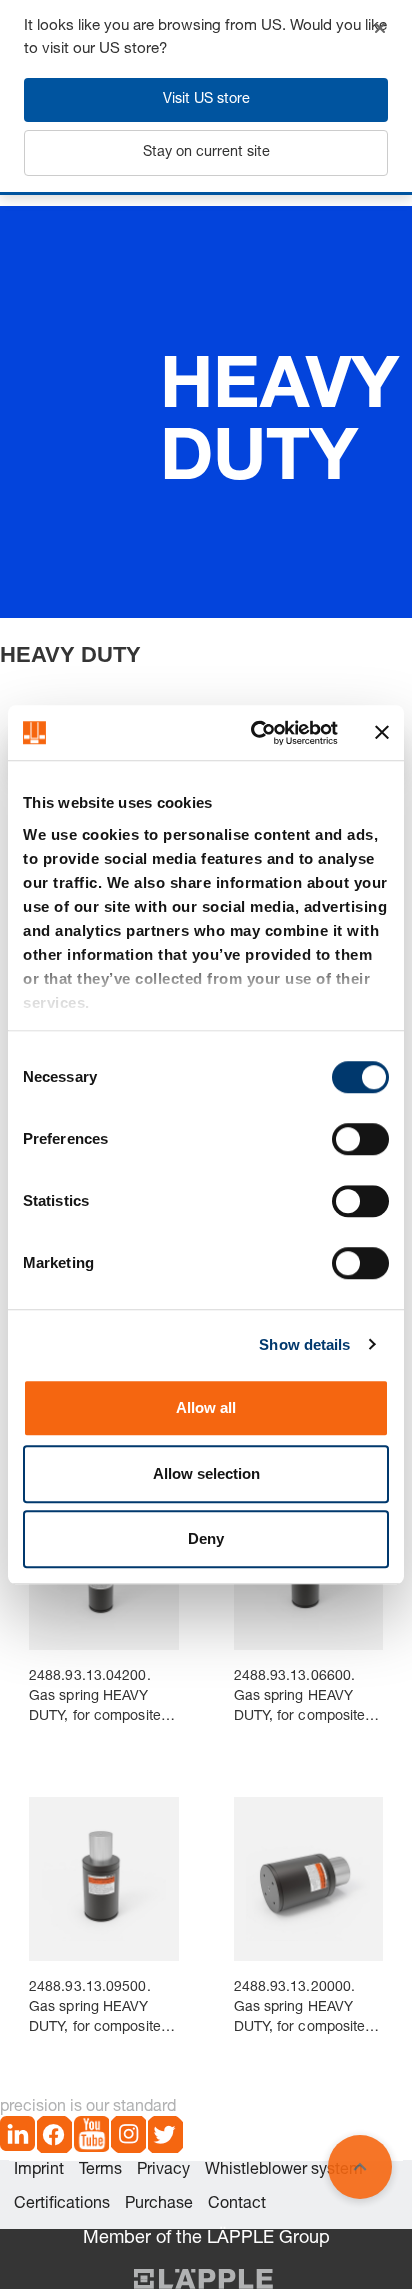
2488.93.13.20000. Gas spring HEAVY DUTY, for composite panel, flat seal (300, 2009)
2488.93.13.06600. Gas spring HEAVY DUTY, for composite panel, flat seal (300, 1698)
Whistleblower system (284, 2171)
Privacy (163, 2171)
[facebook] (54, 2138)
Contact (237, 2205)
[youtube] (91, 2138)
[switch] (360, 1139)
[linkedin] (17, 2138)
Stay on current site (206, 153)
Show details (304, 1344)
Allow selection (206, 1473)
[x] (165, 2138)
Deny (206, 1538)
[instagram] (128, 2138)
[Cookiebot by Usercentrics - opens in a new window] (255, 733)
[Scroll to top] (360, 2167)
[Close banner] (382, 733)
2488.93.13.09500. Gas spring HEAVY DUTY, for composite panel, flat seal (95, 2009)
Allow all (206, 1407)
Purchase (159, 2205)
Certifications (62, 2205)
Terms (100, 2171)
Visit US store (206, 100)
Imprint (39, 2171)
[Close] (380, 28)
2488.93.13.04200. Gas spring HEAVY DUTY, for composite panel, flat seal (95, 1698)
